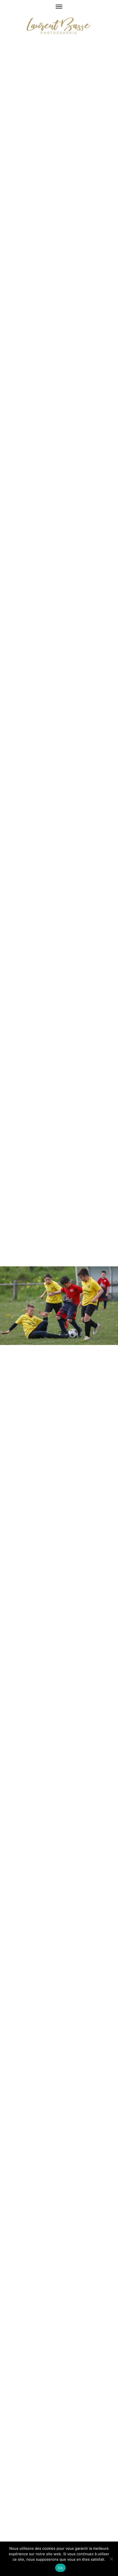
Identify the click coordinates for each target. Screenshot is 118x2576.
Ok (60, 2568)
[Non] (111, 2559)
